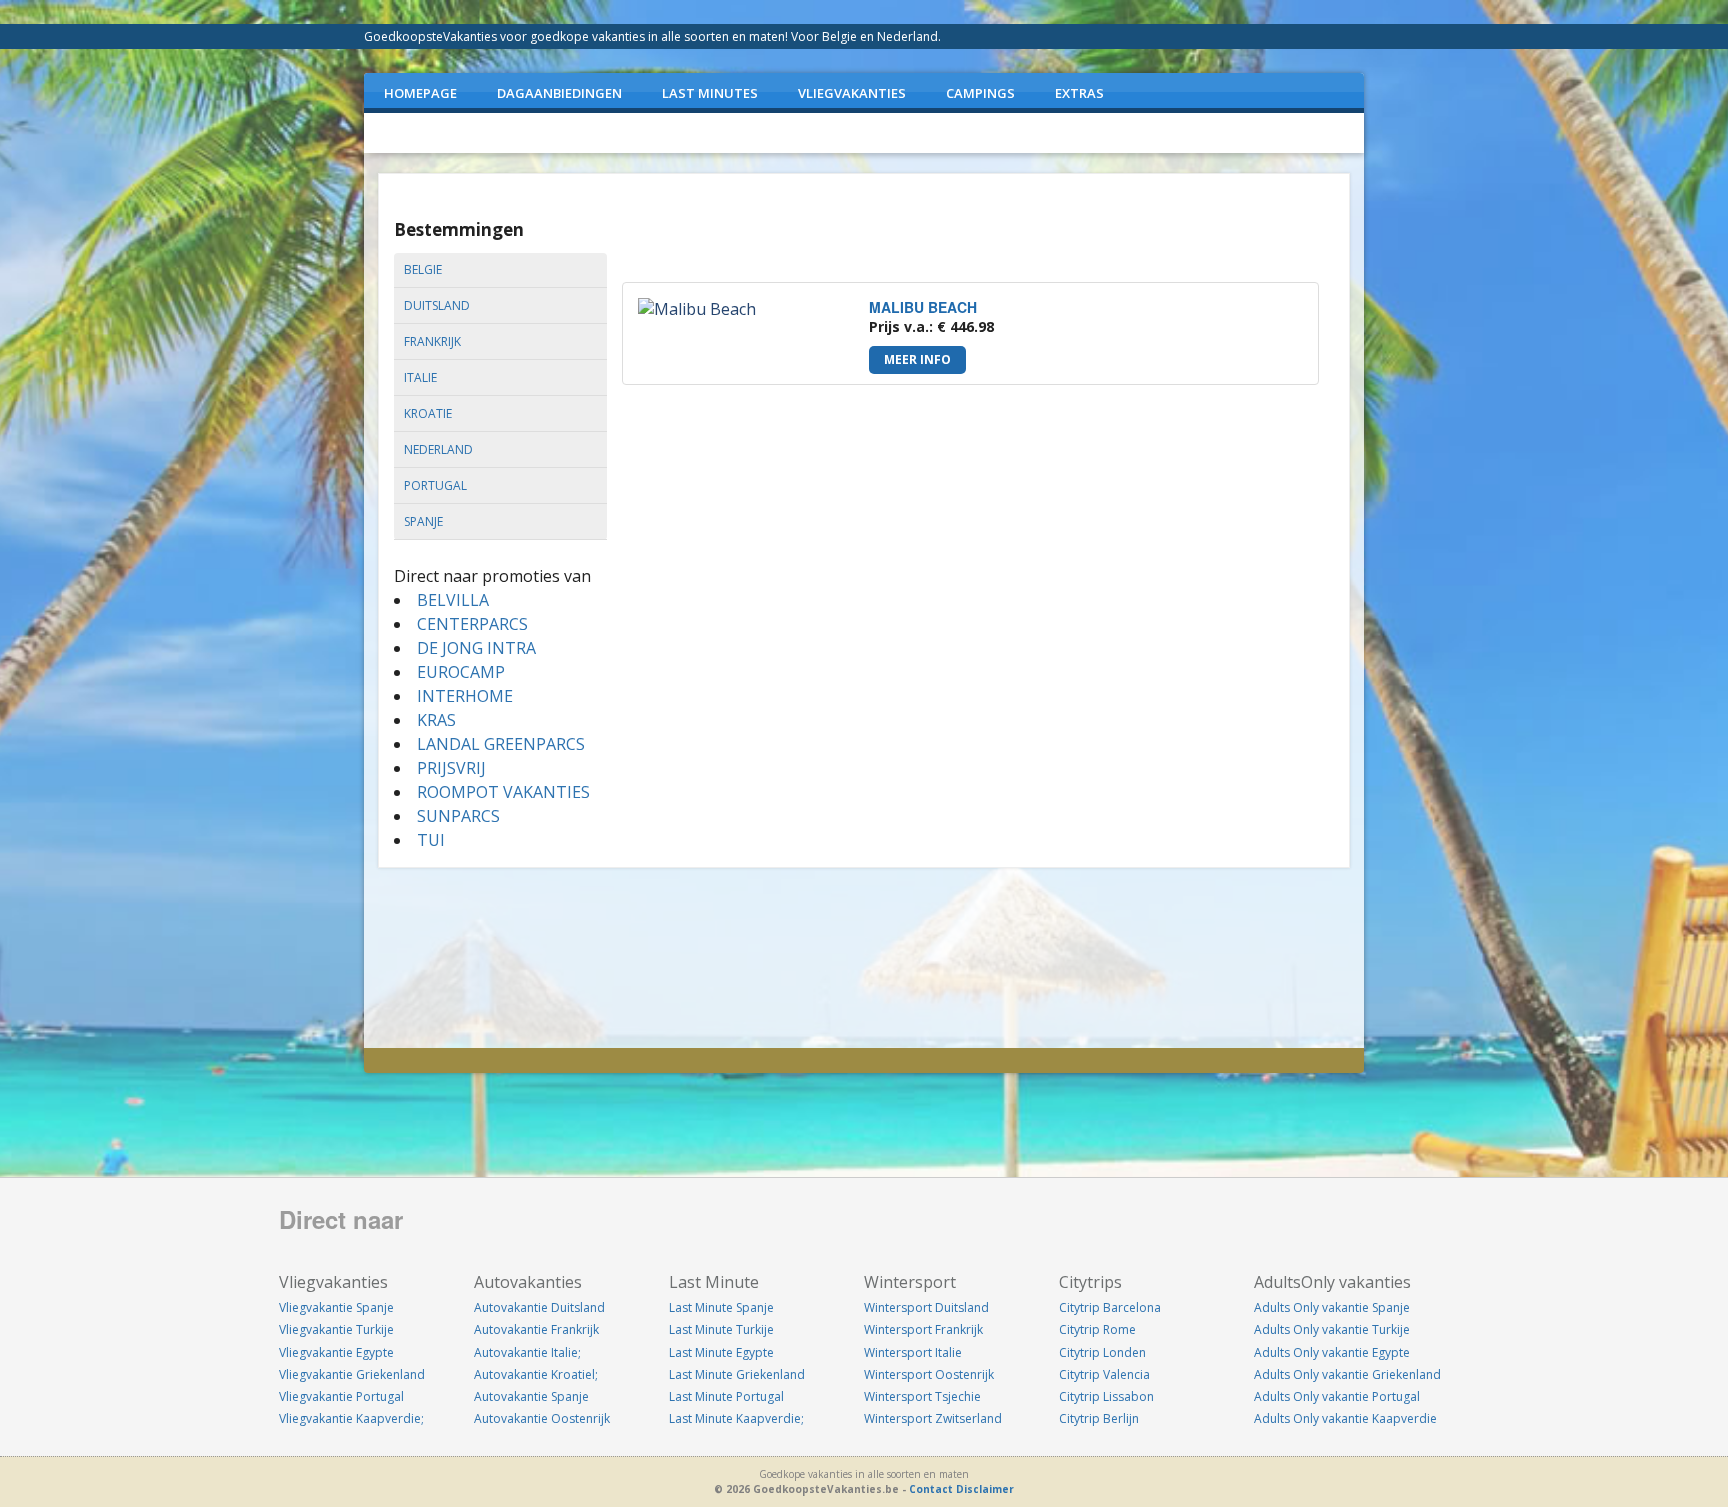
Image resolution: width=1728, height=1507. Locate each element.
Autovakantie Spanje (531, 1396)
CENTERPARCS (472, 624)
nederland (438, 449)
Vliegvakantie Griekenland (352, 1374)
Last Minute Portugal (726, 1396)
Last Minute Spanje (721, 1307)
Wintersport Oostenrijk (929, 1374)
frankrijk (432, 341)
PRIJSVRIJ (451, 768)
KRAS (436, 720)
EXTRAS (1079, 93)
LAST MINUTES (710, 93)
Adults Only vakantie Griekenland (1347, 1374)
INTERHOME (465, 696)
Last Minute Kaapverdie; (736, 1418)
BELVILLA (453, 600)
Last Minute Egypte (721, 1352)
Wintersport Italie (913, 1352)
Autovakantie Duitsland (539, 1307)
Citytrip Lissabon (1106, 1396)
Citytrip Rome (1097, 1329)
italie (420, 377)
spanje (423, 521)
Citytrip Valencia (1104, 1374)
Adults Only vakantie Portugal (1337, 1396)
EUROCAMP (461, 672)
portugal (435, 485)
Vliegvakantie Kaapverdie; (351, 1418)
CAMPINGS (980, 93)
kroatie (428, 413)
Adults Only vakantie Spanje (1332, 1307)
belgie (423, 269)
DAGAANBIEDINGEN (559, 93)
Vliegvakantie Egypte (336, 1352)
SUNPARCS (458, 816)
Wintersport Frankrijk (923, 1329)
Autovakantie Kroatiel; (536, 1374)
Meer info (917, 359)
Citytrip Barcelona (1110, 1307)
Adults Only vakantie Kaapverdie (1345, 1418)
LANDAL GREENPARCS (501, 744)
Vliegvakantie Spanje (336, 1307)
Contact (931, 1489)
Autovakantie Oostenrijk (542, 1418)
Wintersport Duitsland (926, 1307)
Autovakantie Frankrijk (536, 1329)
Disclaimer (985, 1489)
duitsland (437, 305)
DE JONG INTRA (476, 648)
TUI (431, 840)
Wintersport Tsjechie (922, 1396)
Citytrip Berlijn (1099, 1418)
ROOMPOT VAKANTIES (503, 792)
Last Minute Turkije (721, 1329)
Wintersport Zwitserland (933, 1418)
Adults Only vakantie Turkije (1332, 1329)
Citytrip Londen (1102, 1352)
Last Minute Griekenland (737, 1374)
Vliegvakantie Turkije (336, 1329)
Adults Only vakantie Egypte (1332, 1352)
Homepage (420, 93)
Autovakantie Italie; (527, 1352)
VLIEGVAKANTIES (852, 93)
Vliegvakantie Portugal (341, 1396)
